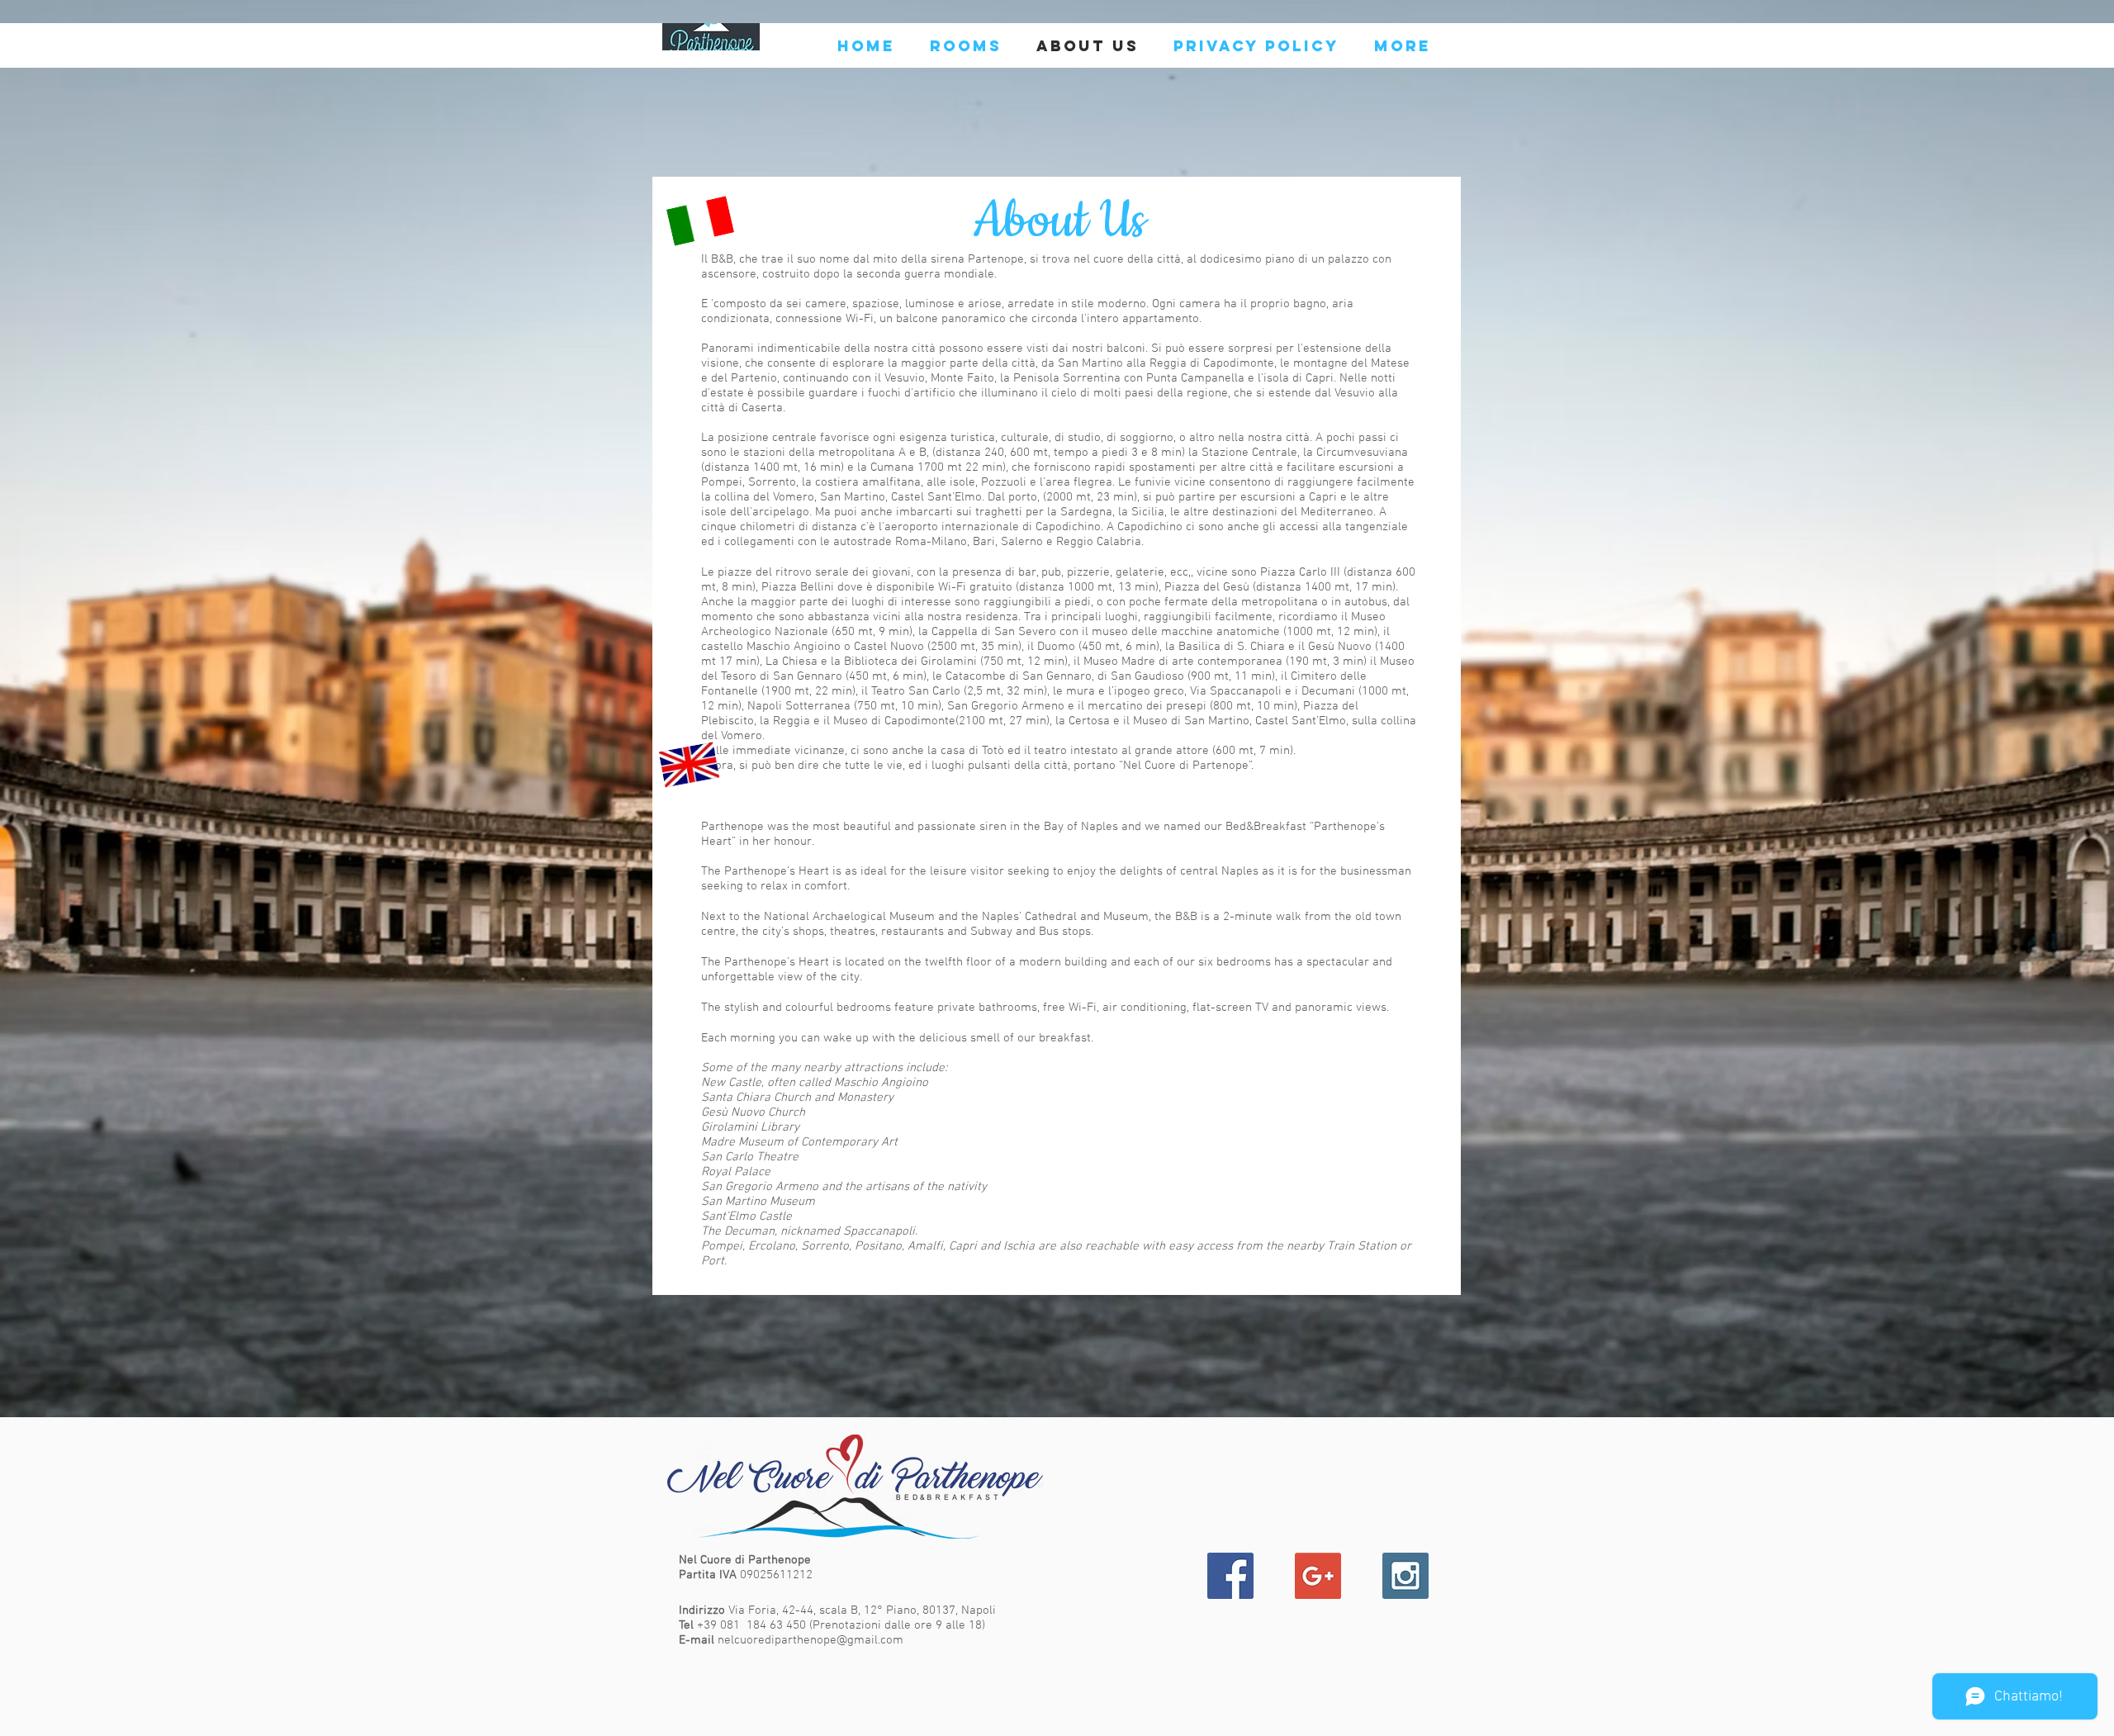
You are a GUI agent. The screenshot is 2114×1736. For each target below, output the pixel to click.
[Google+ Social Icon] (1318, 1576)
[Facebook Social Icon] (1230, 1576)
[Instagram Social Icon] (1405, 1576)
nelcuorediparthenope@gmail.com (811, 1640)
